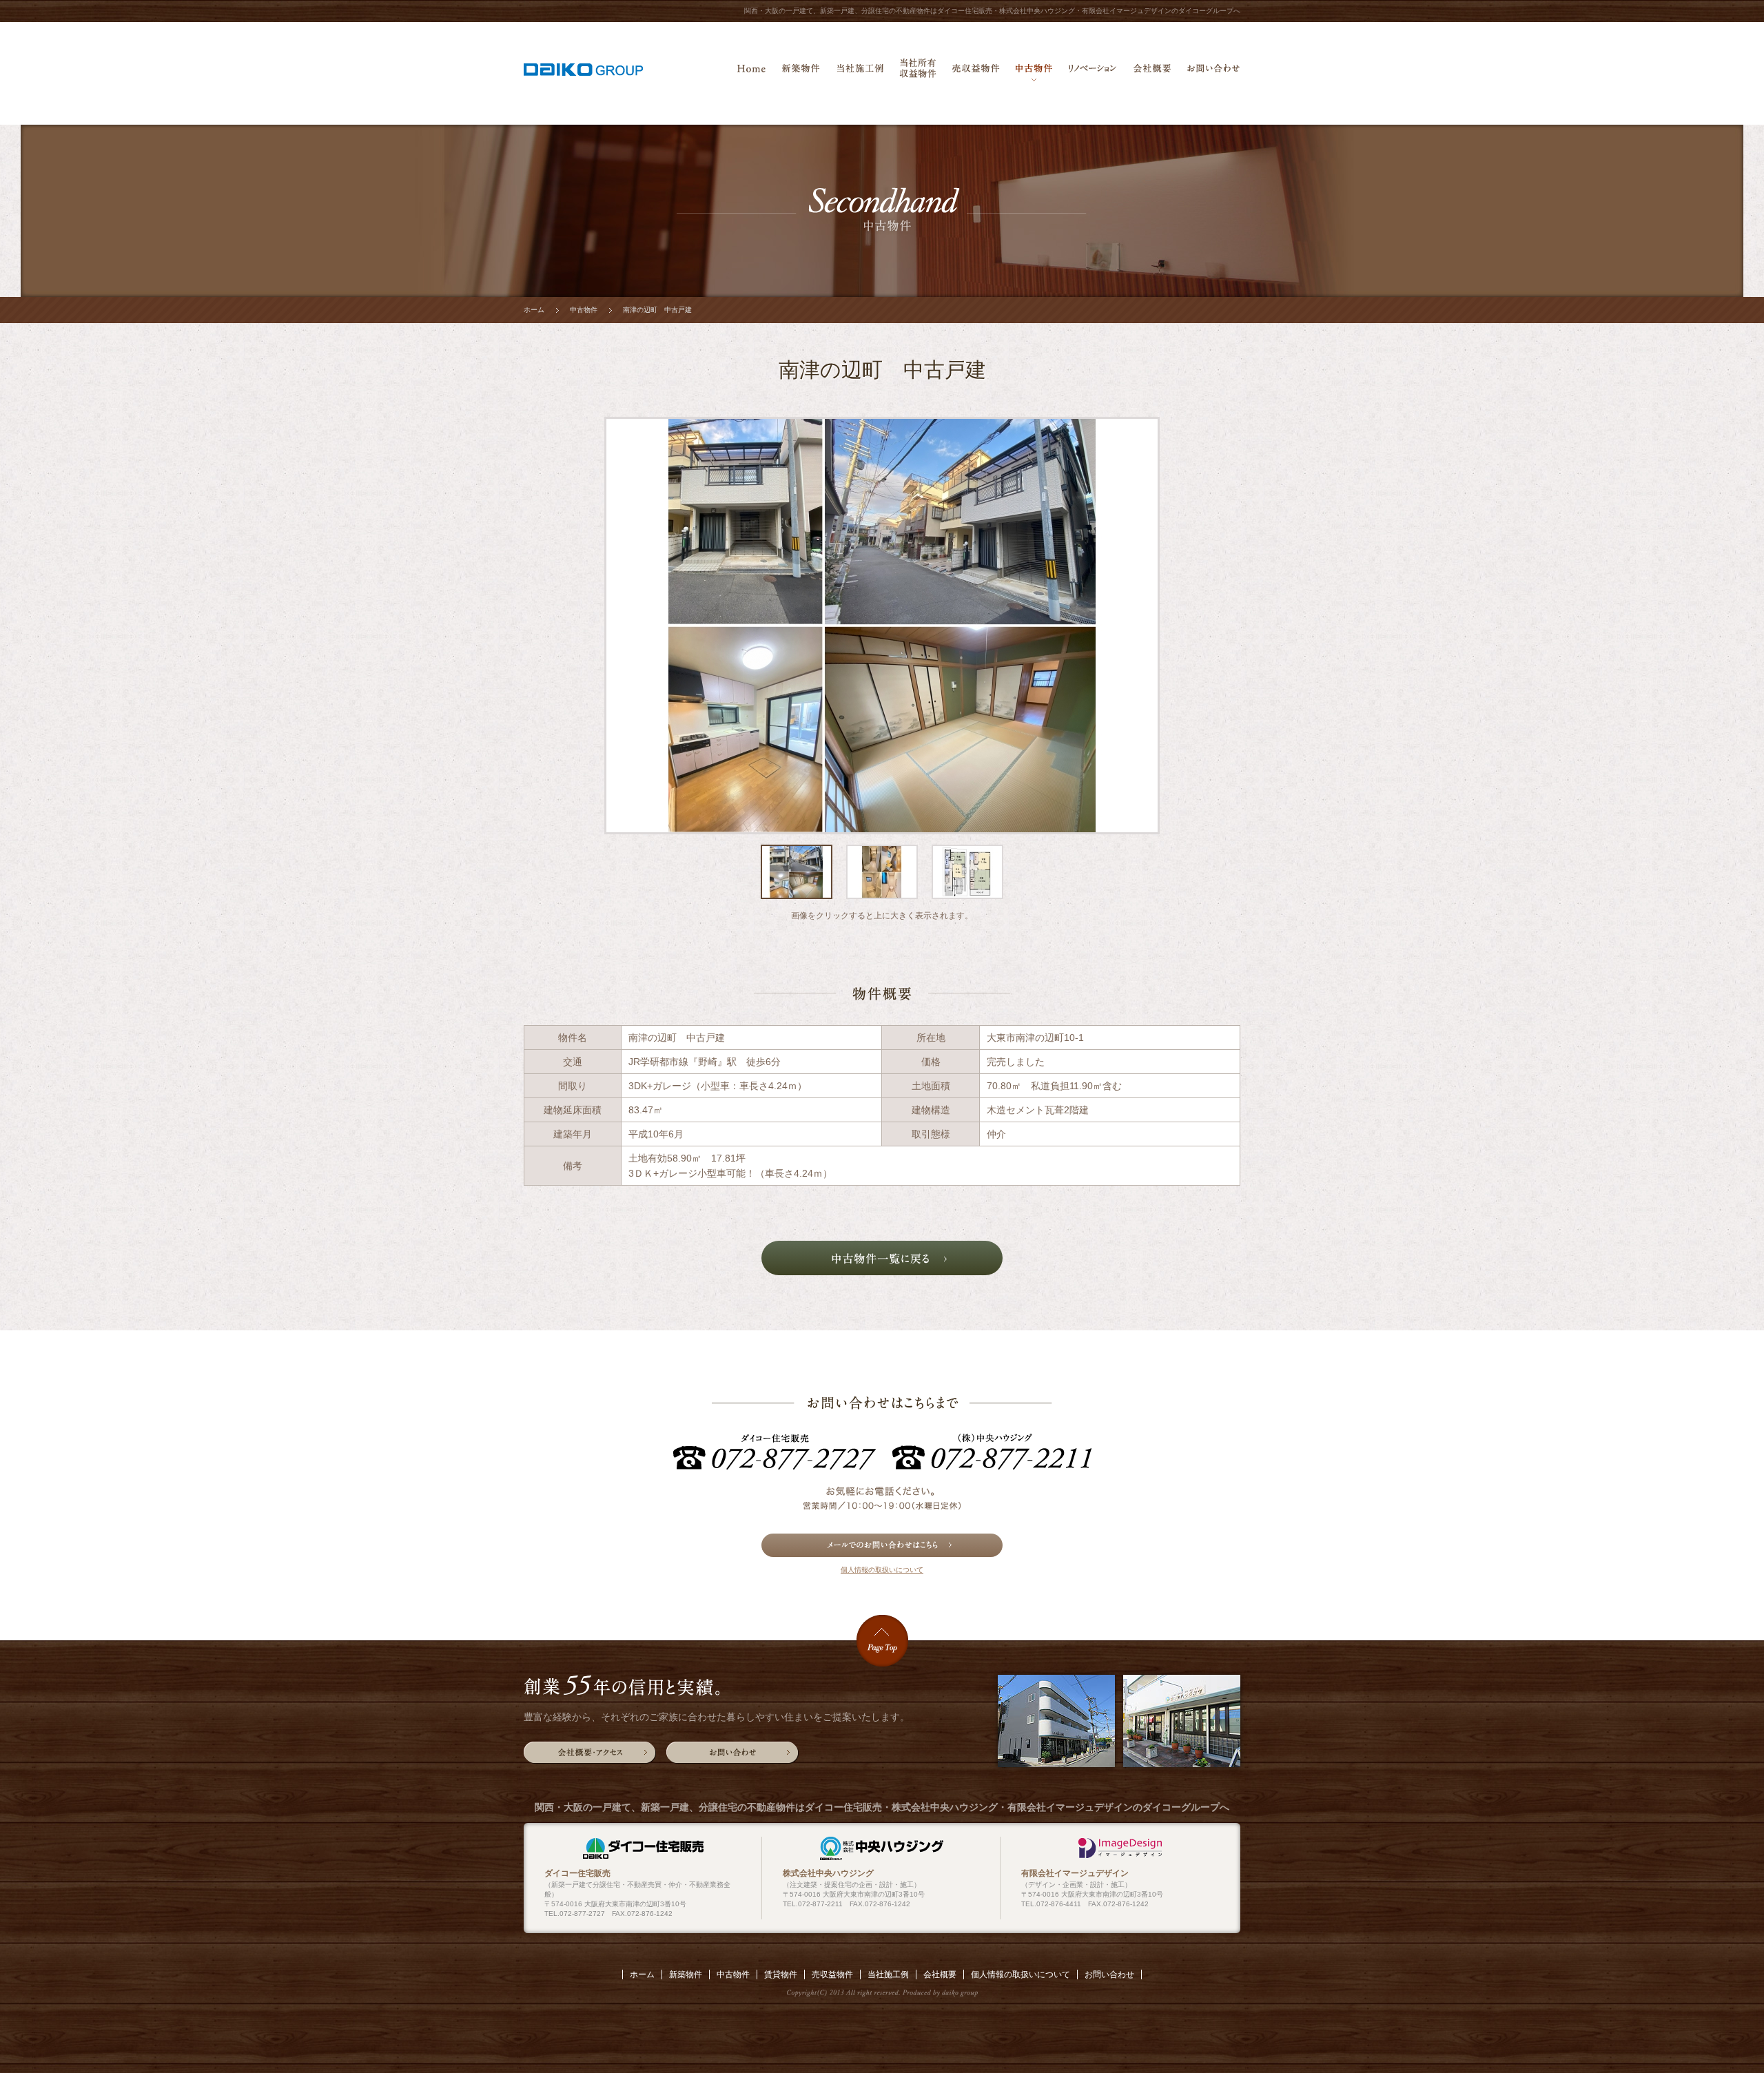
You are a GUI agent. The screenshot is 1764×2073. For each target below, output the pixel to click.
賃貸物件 (781, 1974)
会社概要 (1152, 72)
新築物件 (801, 72)
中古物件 (1034, 72)
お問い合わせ (1213, 72)
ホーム (751, 72)
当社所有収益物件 (918, 72)
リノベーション (1093, 72)
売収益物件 (976, 72)
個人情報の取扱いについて (882, 1570)
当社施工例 (860, 72)
